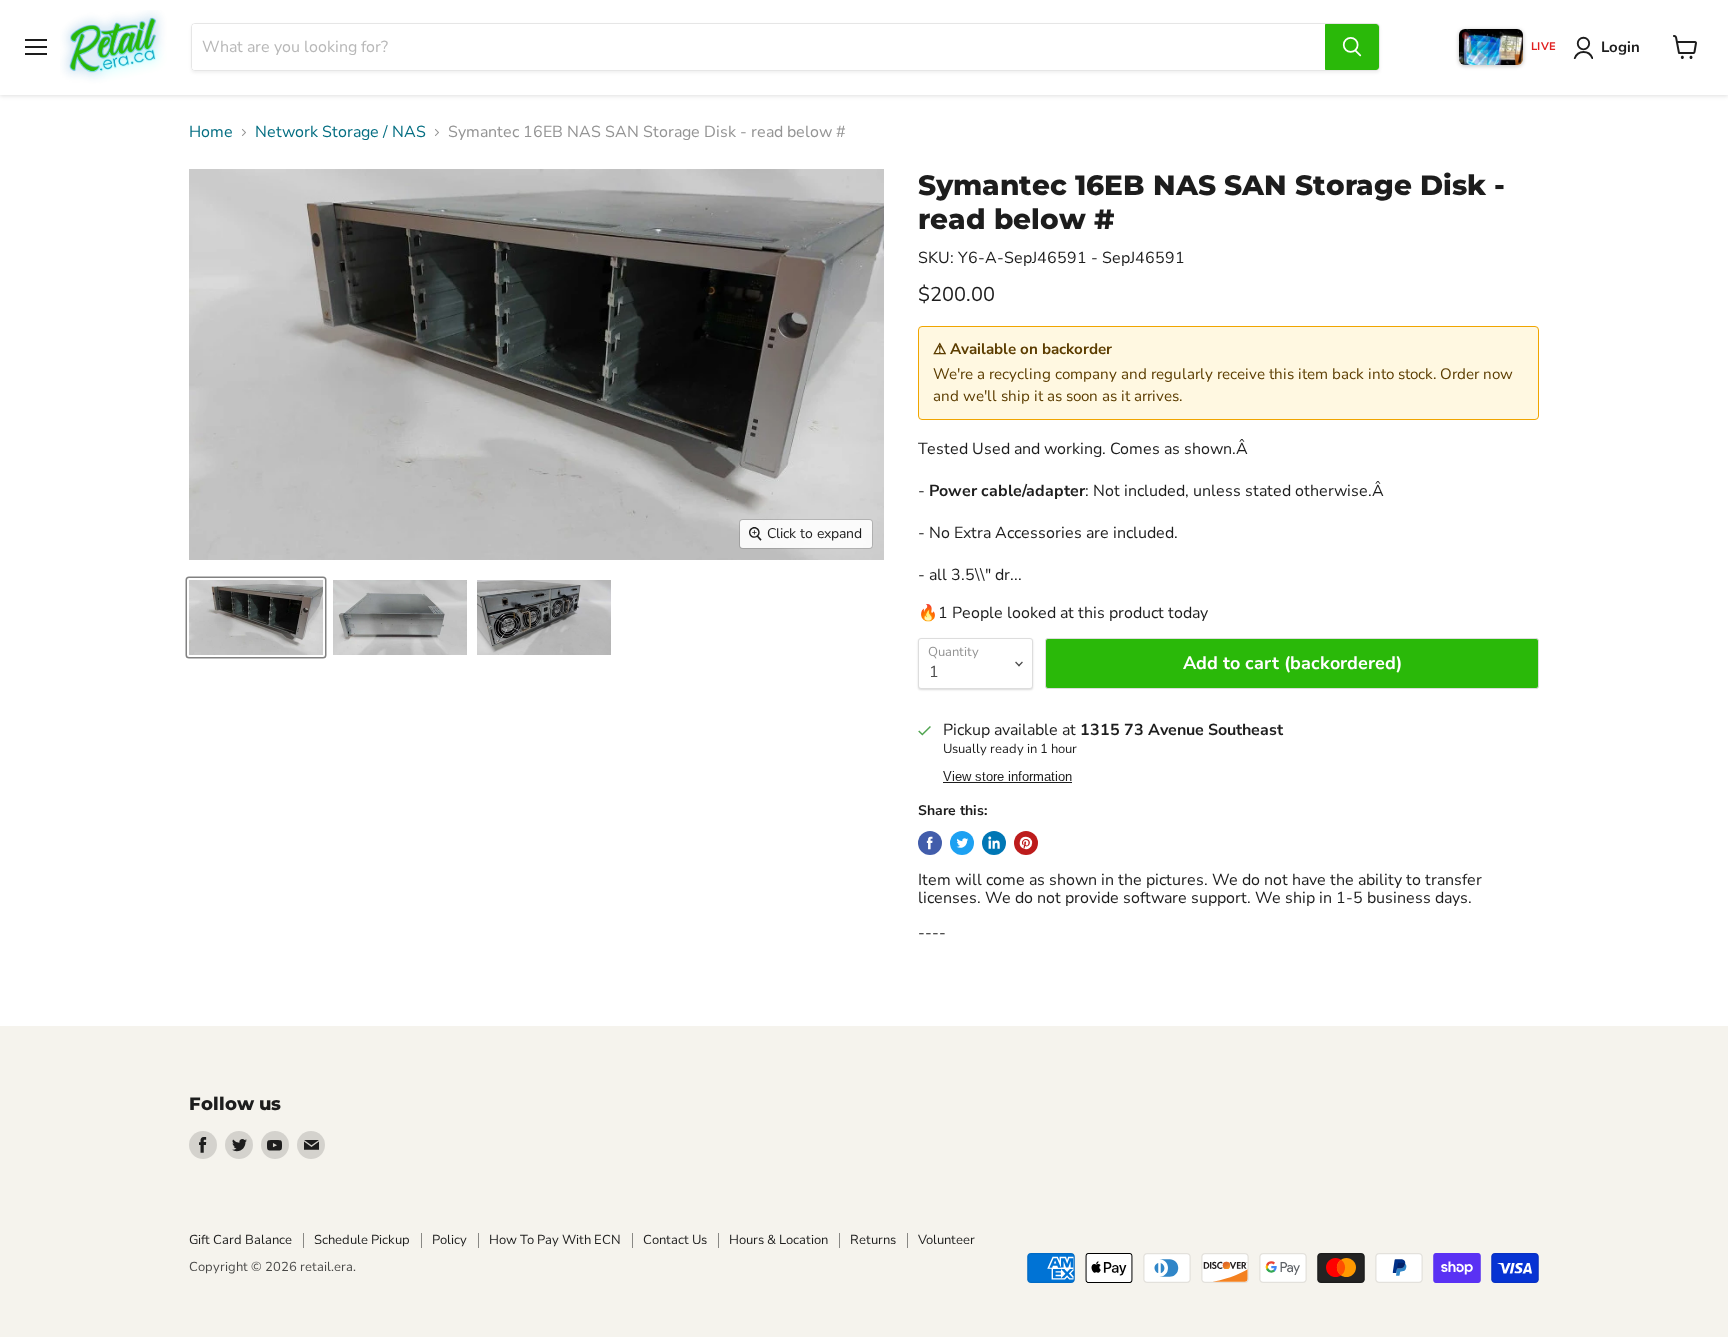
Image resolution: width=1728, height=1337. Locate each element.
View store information (1007, 777)
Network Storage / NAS (340, 132)
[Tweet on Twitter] (962, 843)
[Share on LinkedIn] (994, 843)
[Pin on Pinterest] (1026, 843)
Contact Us (675, 1240)
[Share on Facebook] (930, 843)
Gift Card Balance (240, 1240)
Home (211, 132)
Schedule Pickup (362, 1240)
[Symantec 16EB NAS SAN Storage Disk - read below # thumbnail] (256, 617)
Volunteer (946, 1240)
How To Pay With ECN (555, 1240)
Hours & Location (778, 1240)
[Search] (1352, 47)
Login (1620, 47)
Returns (873, 1240)
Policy (449, 1240)
